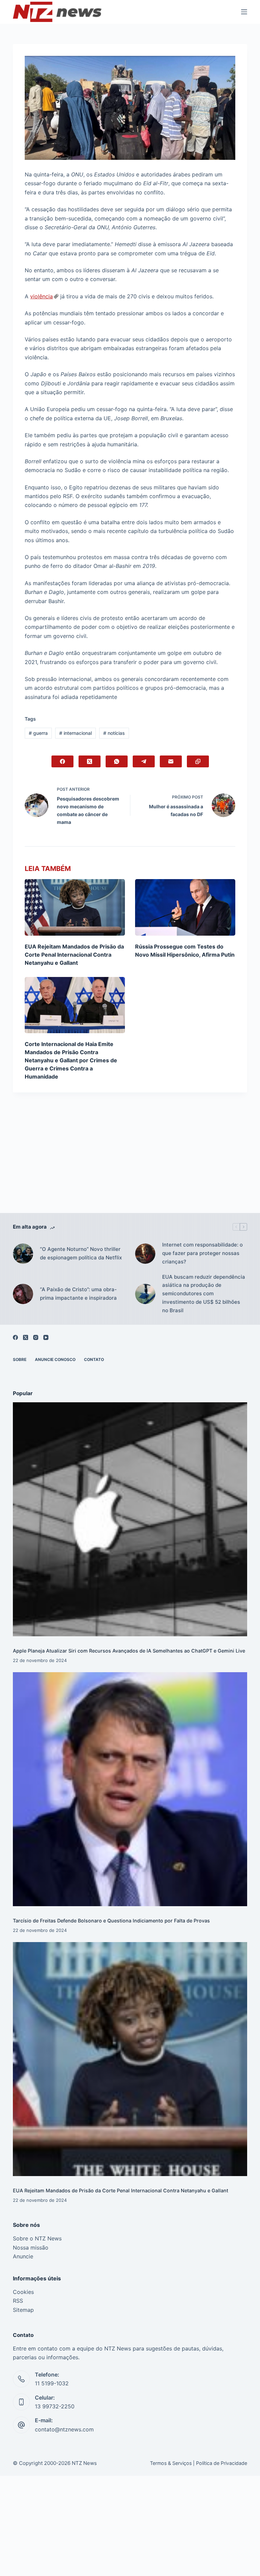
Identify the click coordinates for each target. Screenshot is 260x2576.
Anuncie (23, 2256)
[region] (130, 2551)
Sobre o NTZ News (37, 2238)
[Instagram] (36, 1337)
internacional (75, 733)
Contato (94, 1359)
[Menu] (244, 12)
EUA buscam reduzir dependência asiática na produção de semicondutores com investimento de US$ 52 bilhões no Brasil (204, 1294)
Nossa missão (31, 2248)
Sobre (20, 1359)
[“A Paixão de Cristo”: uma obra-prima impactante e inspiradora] (23, 1294)
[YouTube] (46, 1337)
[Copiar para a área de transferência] (198, 761)
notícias (114, 733)
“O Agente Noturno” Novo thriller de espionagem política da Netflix (81, 1253)
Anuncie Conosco (55, 1359)
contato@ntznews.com (64, 2429)
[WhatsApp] (117, 761)
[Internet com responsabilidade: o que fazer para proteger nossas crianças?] (145, 1254)
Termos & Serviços (171, 2463)
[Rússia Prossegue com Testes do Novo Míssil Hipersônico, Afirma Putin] (185, 907)
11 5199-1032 (52, 2383)
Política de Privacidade (222, 2463)
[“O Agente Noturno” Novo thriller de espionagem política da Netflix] (23, 1254)
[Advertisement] (130, 1163)
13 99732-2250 (55, 2406)
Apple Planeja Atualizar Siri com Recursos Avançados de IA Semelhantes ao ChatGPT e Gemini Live (129, 1651)
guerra (38, 733)
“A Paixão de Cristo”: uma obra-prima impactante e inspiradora (78, 1294)
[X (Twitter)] (90, 761)
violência (41, 296)
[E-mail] (171, 761)
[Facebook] (62, 761)
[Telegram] (144, 761)
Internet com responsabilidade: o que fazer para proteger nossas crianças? (202, 1253)
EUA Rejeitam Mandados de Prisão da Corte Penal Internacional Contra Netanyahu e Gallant (74, 955)
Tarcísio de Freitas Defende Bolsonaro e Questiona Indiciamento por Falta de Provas (111, 1921)
